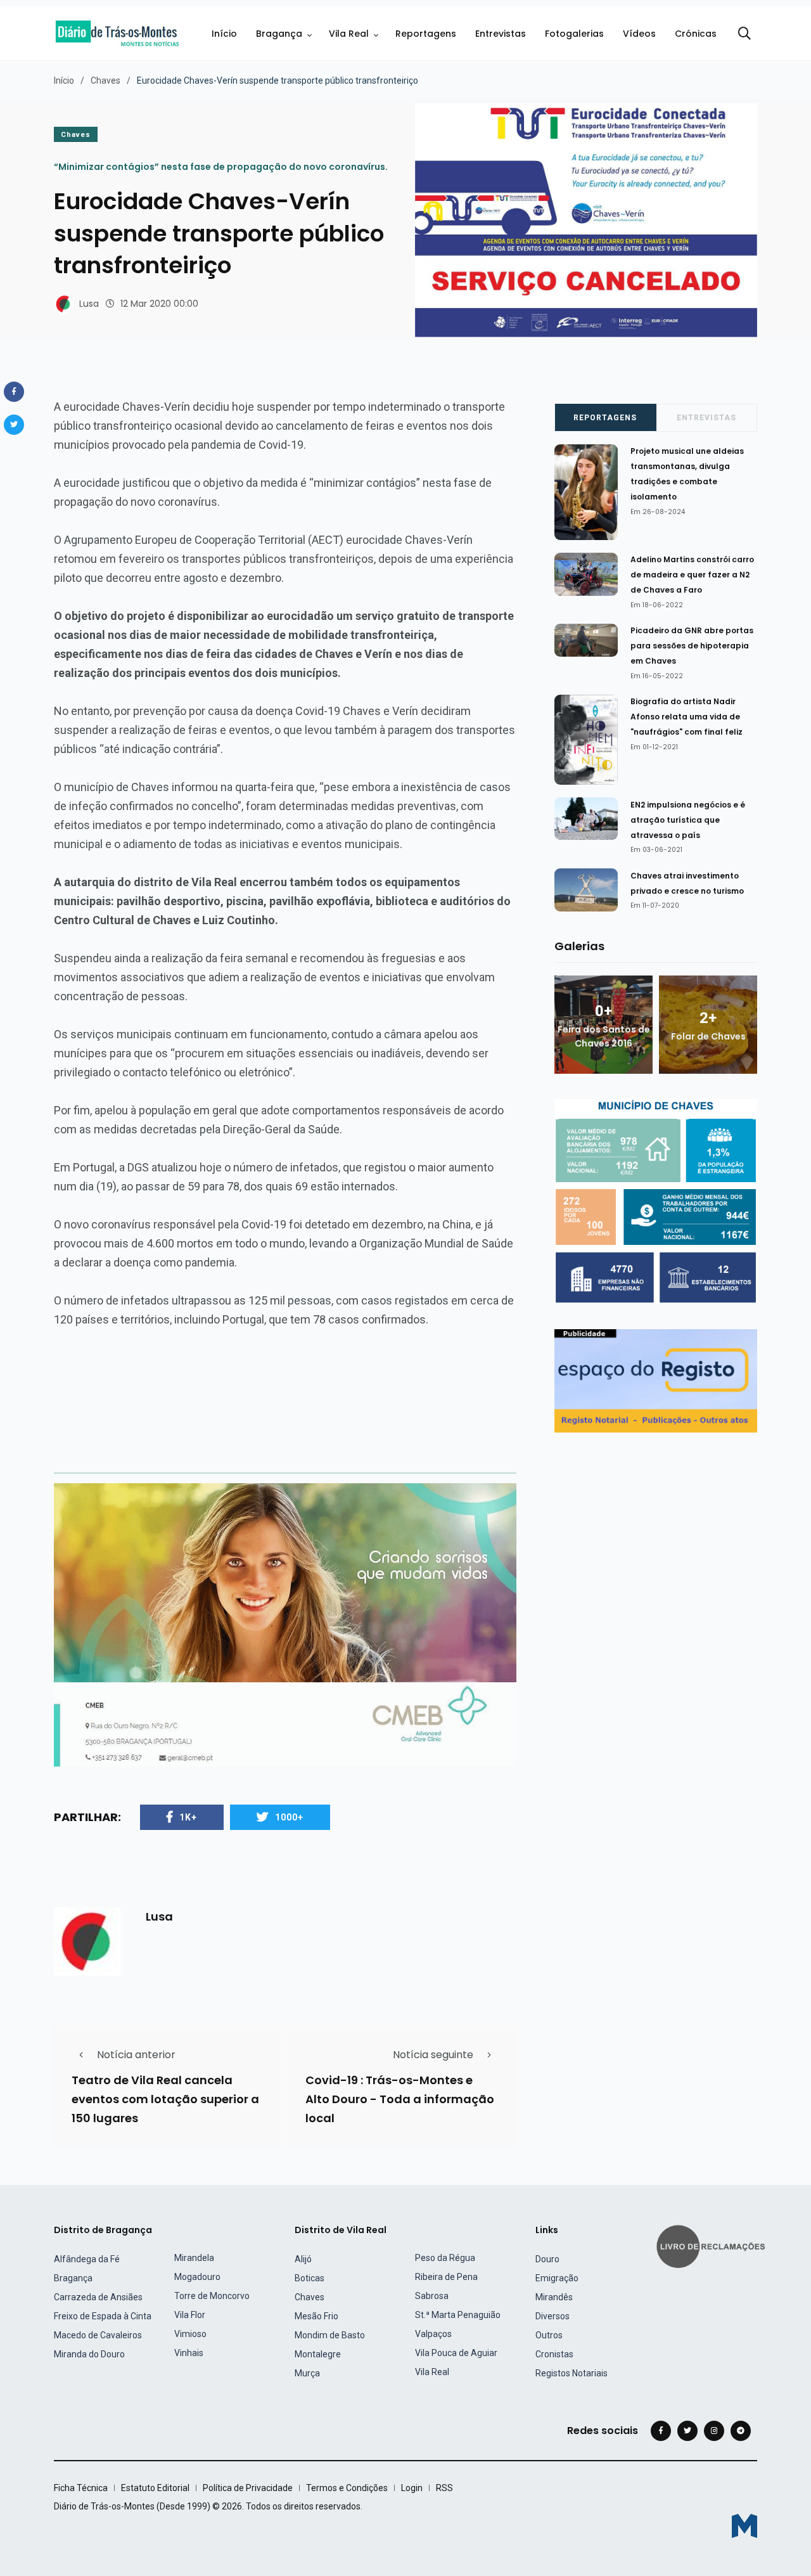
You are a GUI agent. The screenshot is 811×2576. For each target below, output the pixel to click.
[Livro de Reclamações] (713, 2245)
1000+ (289, 1817)
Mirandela (194, 2258)
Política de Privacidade (248, 2488)
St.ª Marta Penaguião (458, 2315)
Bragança (279, 34)
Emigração (557, 2278)
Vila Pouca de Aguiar (456, 2353)
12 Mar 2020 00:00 (159, 304)
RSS (444, 2488)
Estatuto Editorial (155, 2488)
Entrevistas (501, 34)
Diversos (552, 2316)
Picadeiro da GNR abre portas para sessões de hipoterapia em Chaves (692, 646)
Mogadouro (197, 2277)
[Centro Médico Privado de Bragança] (285, 1624)
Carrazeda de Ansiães (98, 2297)
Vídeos (639, 34)
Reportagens (426, 34)
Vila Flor (190, 2315)
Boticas (310, 2278)
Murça (307, 2373)
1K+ (188, 1817)
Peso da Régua (445, 2258)
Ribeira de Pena (446, 2277)
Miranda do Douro (89, 2354)
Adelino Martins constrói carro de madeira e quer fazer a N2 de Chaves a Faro (692, 575)
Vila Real (349, 34)
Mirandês (554, 2297)
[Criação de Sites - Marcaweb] (744, 2526)
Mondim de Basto (330, 2335)
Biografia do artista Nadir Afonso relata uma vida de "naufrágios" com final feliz (686, 717)
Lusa (89, 304)
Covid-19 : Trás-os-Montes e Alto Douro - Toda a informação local (400, 2099)
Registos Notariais (572, 2373)
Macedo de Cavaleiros (98, 2335)
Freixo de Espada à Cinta (103, 2316)
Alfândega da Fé (87, 2259)
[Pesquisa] (744, 34)
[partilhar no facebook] (14, 392)
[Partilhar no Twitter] (14, 425)
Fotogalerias (574, 34)
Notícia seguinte (433, 2055)
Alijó (303, 2259)
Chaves (105, 80)
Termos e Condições (347, 2488)
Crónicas (696, 34)
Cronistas (554, 2354)
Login (412, 2488)
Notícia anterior (136, 2055)
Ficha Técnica (81, 2488)
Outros (549, 2335)
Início (224, 34)
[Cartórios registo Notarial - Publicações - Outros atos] (656, 1380)
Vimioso (190, 2334)
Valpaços (433, 2334)
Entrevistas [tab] (706, 418)
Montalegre (318, 2354)
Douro (547, 2259)
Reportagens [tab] (605, 418)
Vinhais (189, 2353)
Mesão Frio (316, 2316)
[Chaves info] (656, 1201)
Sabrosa (432, 2296)
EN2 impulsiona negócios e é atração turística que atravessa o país (688, 820)
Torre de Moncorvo (212, 2296)
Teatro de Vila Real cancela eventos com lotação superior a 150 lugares (165, 2099)
